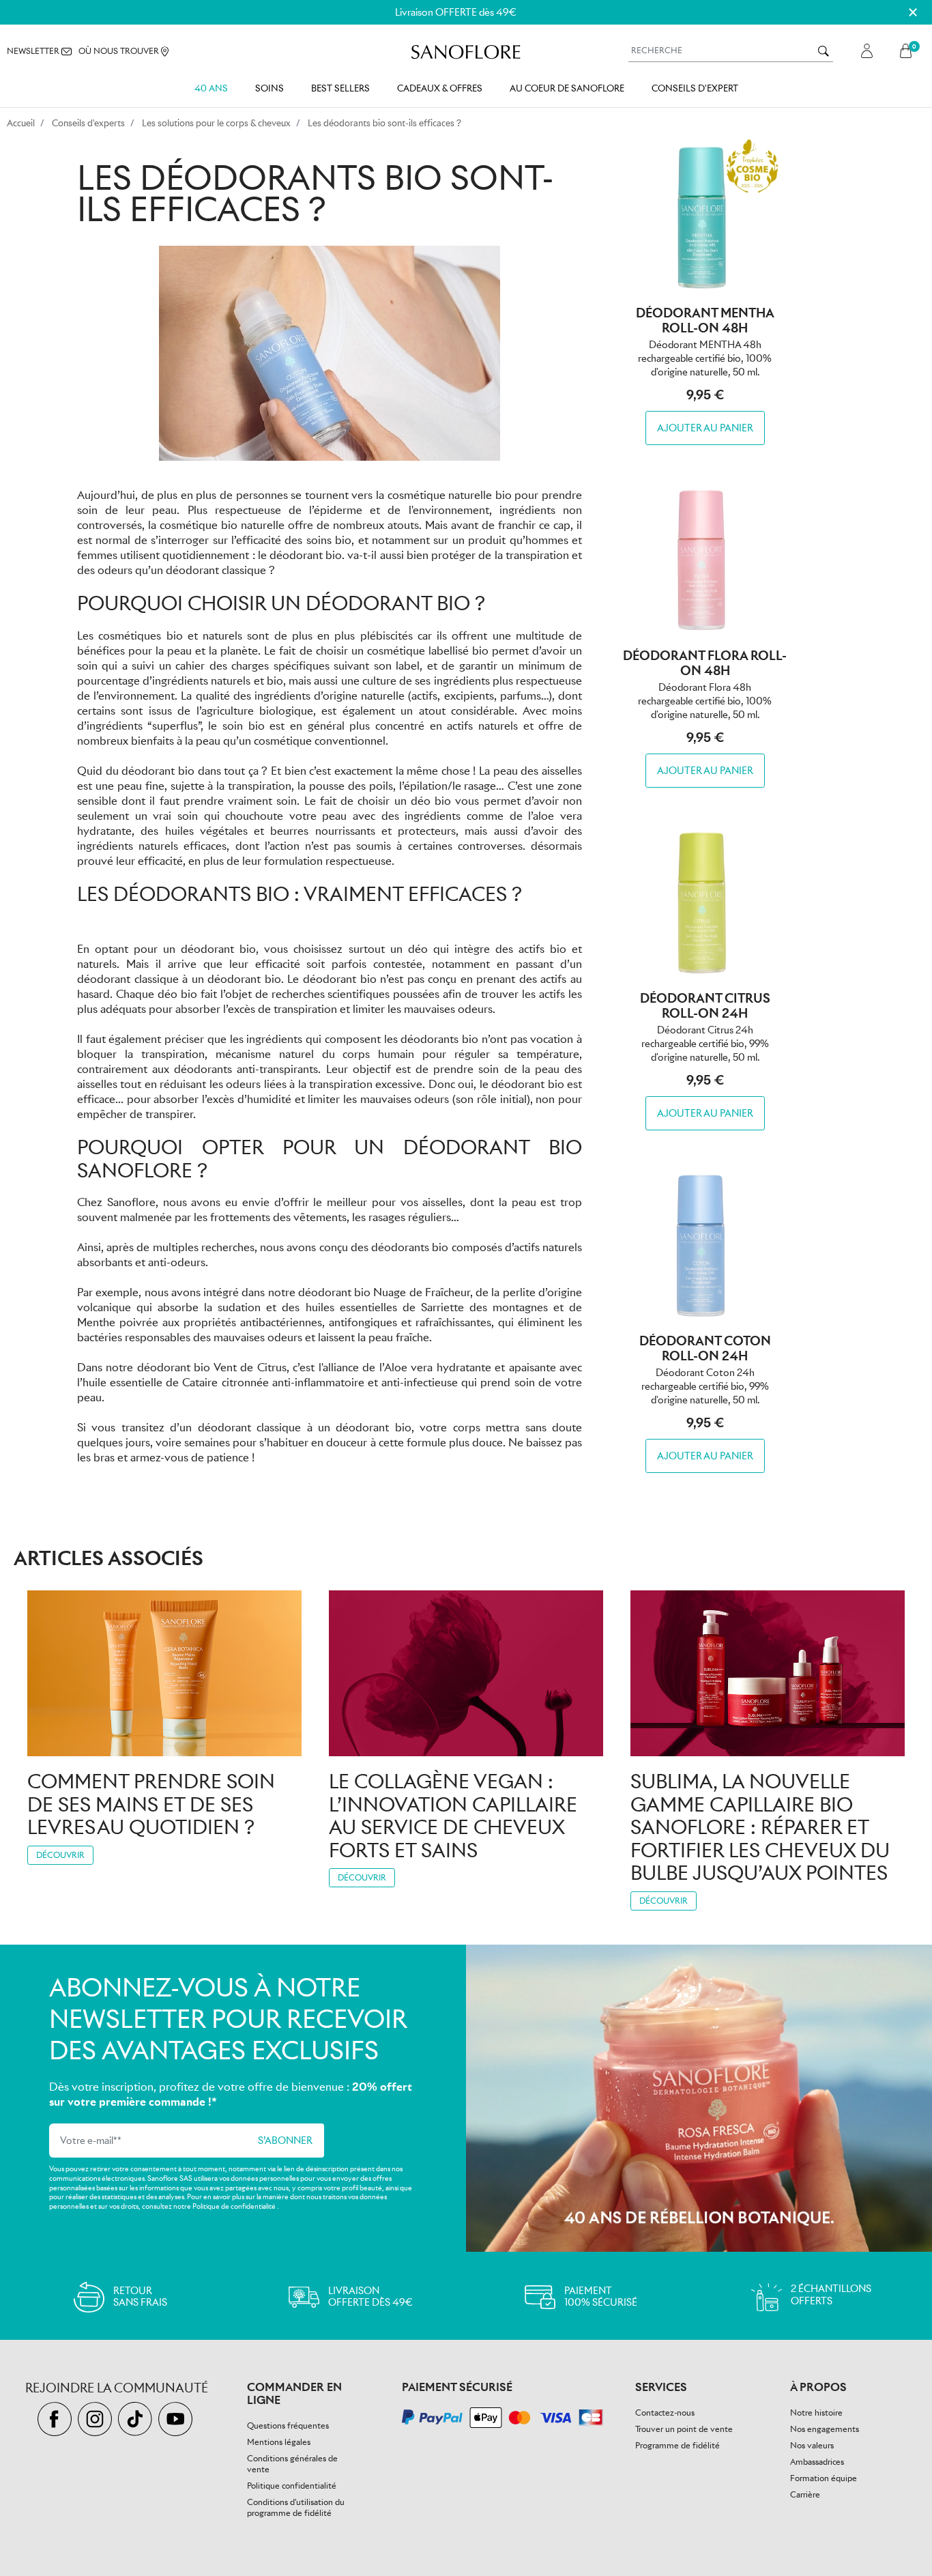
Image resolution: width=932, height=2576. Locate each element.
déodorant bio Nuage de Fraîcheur (384, 1292)
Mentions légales (279, 2442)
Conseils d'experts (88, 123)
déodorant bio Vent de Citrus (212, 1368)
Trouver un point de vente (684, 2429)
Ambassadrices (817, 2462)
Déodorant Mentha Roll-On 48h (705, 320)
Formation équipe (824, 2478)
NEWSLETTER (34, 51)
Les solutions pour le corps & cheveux (216, 123)
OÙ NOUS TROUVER (120, 51)
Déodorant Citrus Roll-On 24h (705, 1006)
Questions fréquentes (288, 2425)
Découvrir (60, 1855)
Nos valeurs (812, 2445)
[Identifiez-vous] (867, 51)
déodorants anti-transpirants (246, 1069)
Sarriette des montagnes (484, 1307)
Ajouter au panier (705, 428)
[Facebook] (58, 2420)
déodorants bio (410, 1247)
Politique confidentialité (292, 2486)
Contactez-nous (665, 2413)
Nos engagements (825, 2429)
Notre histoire (816, 2413)
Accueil (21, 123)
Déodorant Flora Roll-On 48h (705, 663)
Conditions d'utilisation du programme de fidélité (296, 2507)
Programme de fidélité (678, 2445)
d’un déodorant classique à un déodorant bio (291, 1428)
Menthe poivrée (118, 1322)
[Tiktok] (138, 2420)
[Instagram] (98, 2420)
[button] (909, 51)
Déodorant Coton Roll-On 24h (705, 1348)
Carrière (805, 2494)
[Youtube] (177, 2420)
